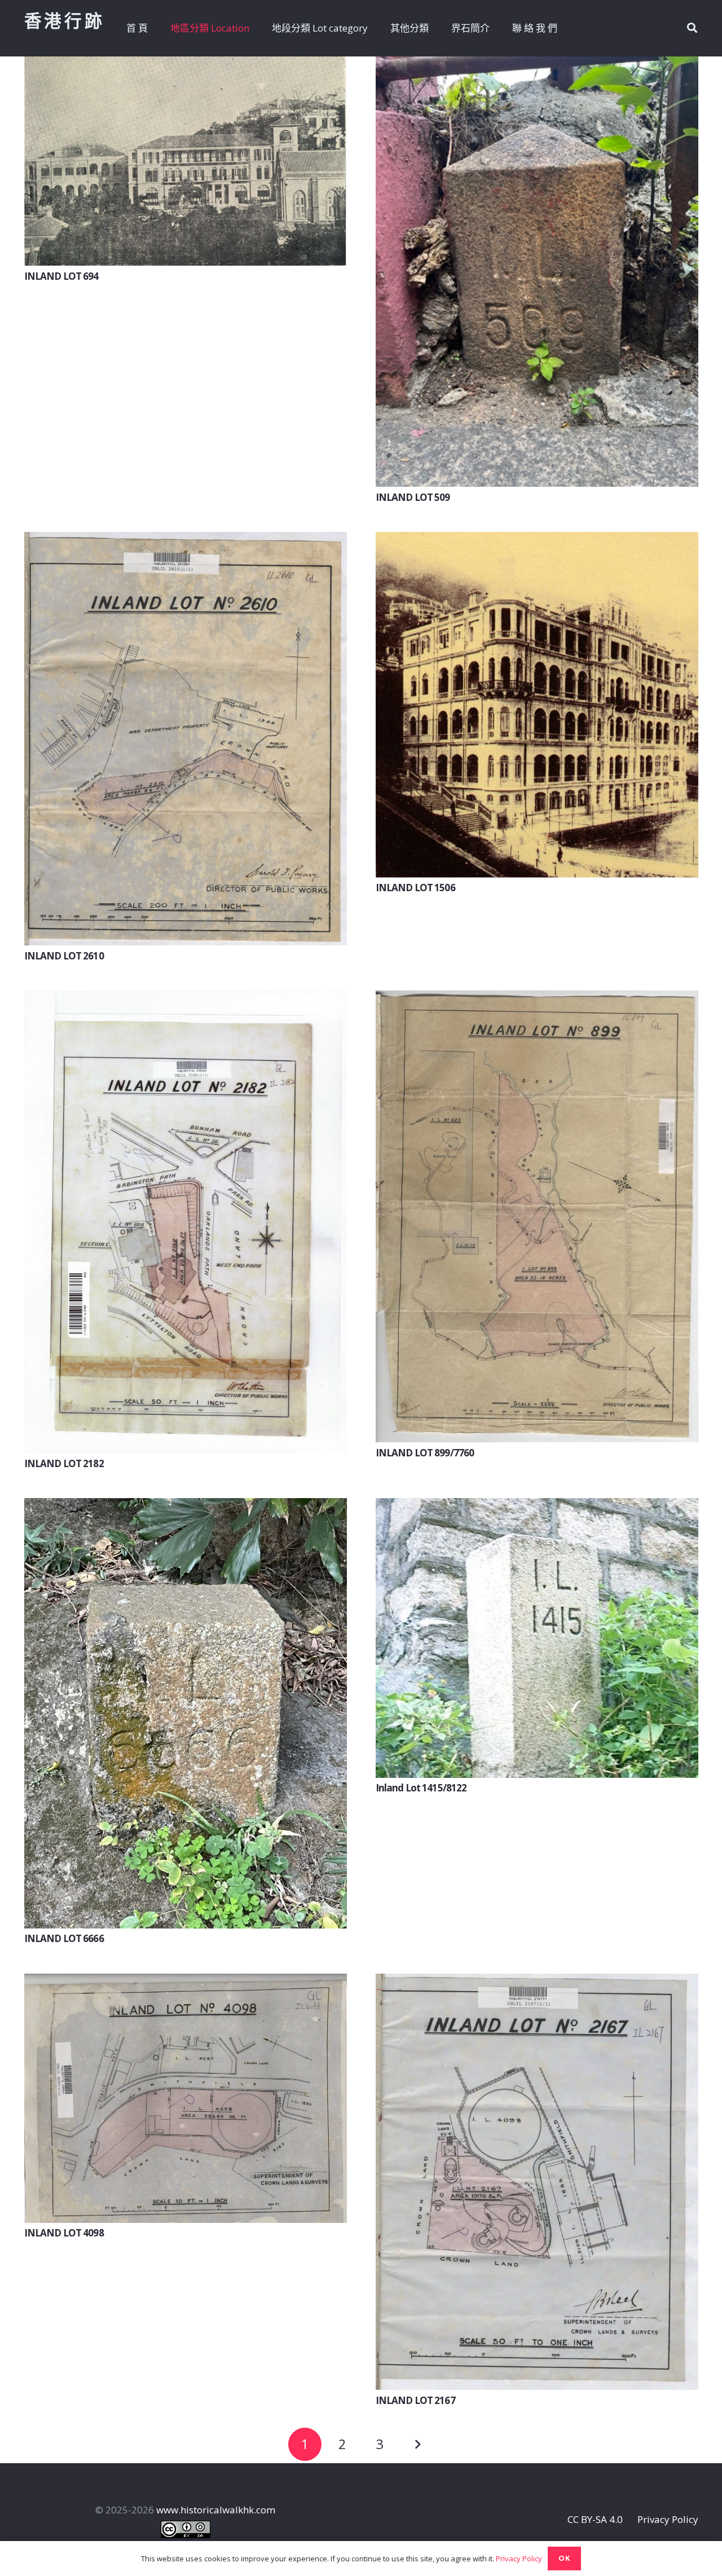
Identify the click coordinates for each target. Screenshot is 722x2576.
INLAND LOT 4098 (64, 2233)
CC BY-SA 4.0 (595, 2519)
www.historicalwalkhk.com (216, 2510)
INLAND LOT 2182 (64, 1463)
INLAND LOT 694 (61, 276)
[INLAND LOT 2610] (186, 540)
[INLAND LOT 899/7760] (537, 999)
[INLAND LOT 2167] (537, 1982)
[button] (692, 28)
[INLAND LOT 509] (537, 65)
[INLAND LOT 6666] (186, 1506)
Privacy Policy (668, 2519)
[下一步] (417, 2445)
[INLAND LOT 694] (186, 65)
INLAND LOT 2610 (64, 956)
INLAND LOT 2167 (415, 2400)
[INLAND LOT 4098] (186, 1982)
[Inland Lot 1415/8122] (537, 1506)
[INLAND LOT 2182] (186, 999)
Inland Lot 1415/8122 (421, 1788)
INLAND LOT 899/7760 (425, 1453)
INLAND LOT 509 (413, 497)
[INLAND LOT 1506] (537, 540)
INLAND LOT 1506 (415, 888)
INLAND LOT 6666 (64, 1938)
